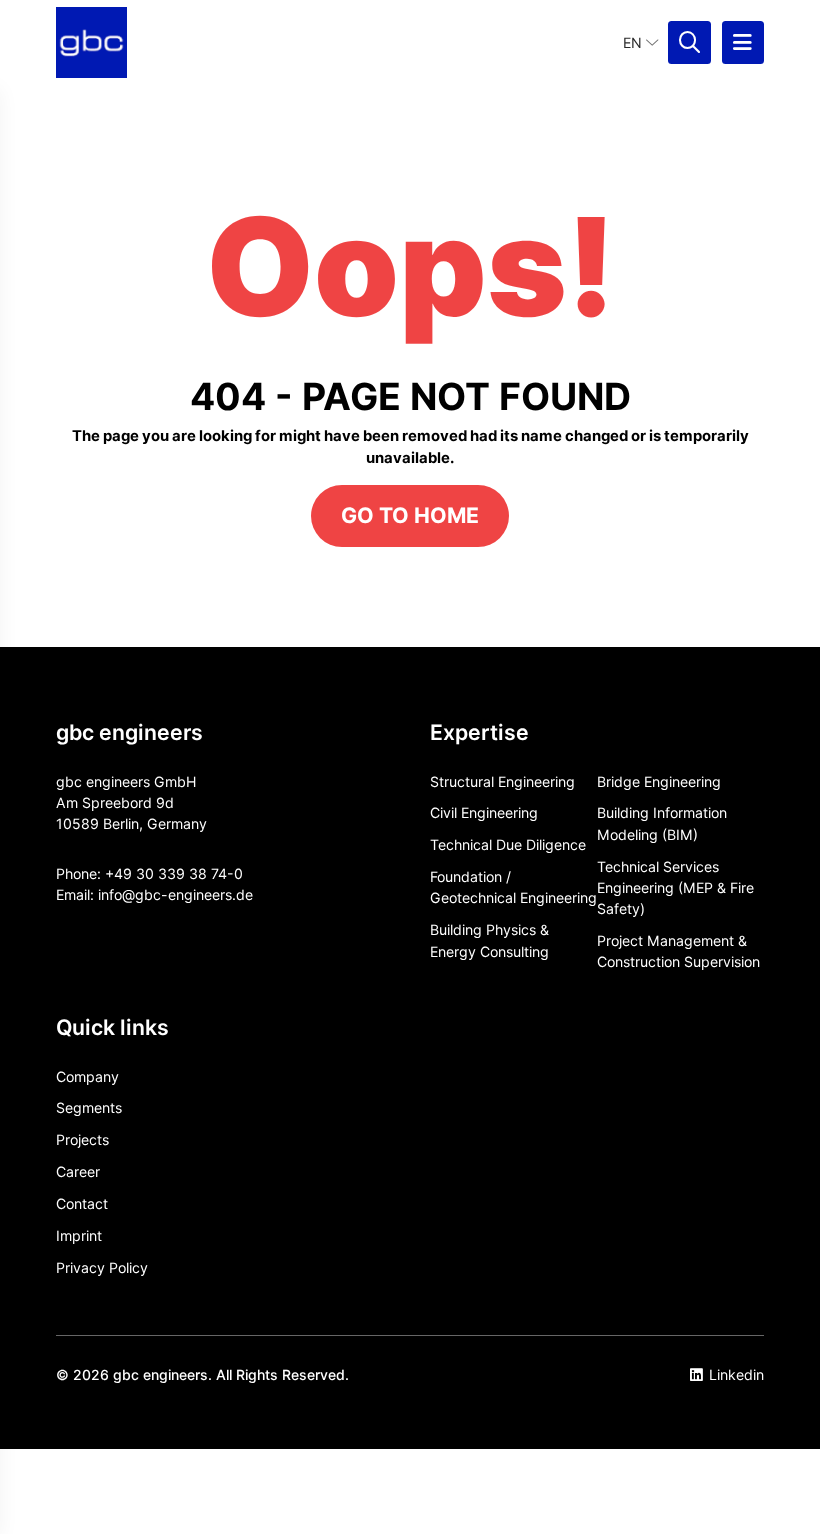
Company (87, 1076)
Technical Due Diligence (508, 844)
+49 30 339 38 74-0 (174, 873)
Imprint (79, 1235)
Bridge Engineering (659, 781)
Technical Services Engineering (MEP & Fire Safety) (675, 888)
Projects (82, 1139)
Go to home (410, 515)
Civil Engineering (484, 812)
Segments (89, 1107)
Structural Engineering (502, 781)
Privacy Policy (102, 1267)
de (244, 894)
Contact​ (82, 1203)
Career (78, 1171)
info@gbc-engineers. (167, 894)
